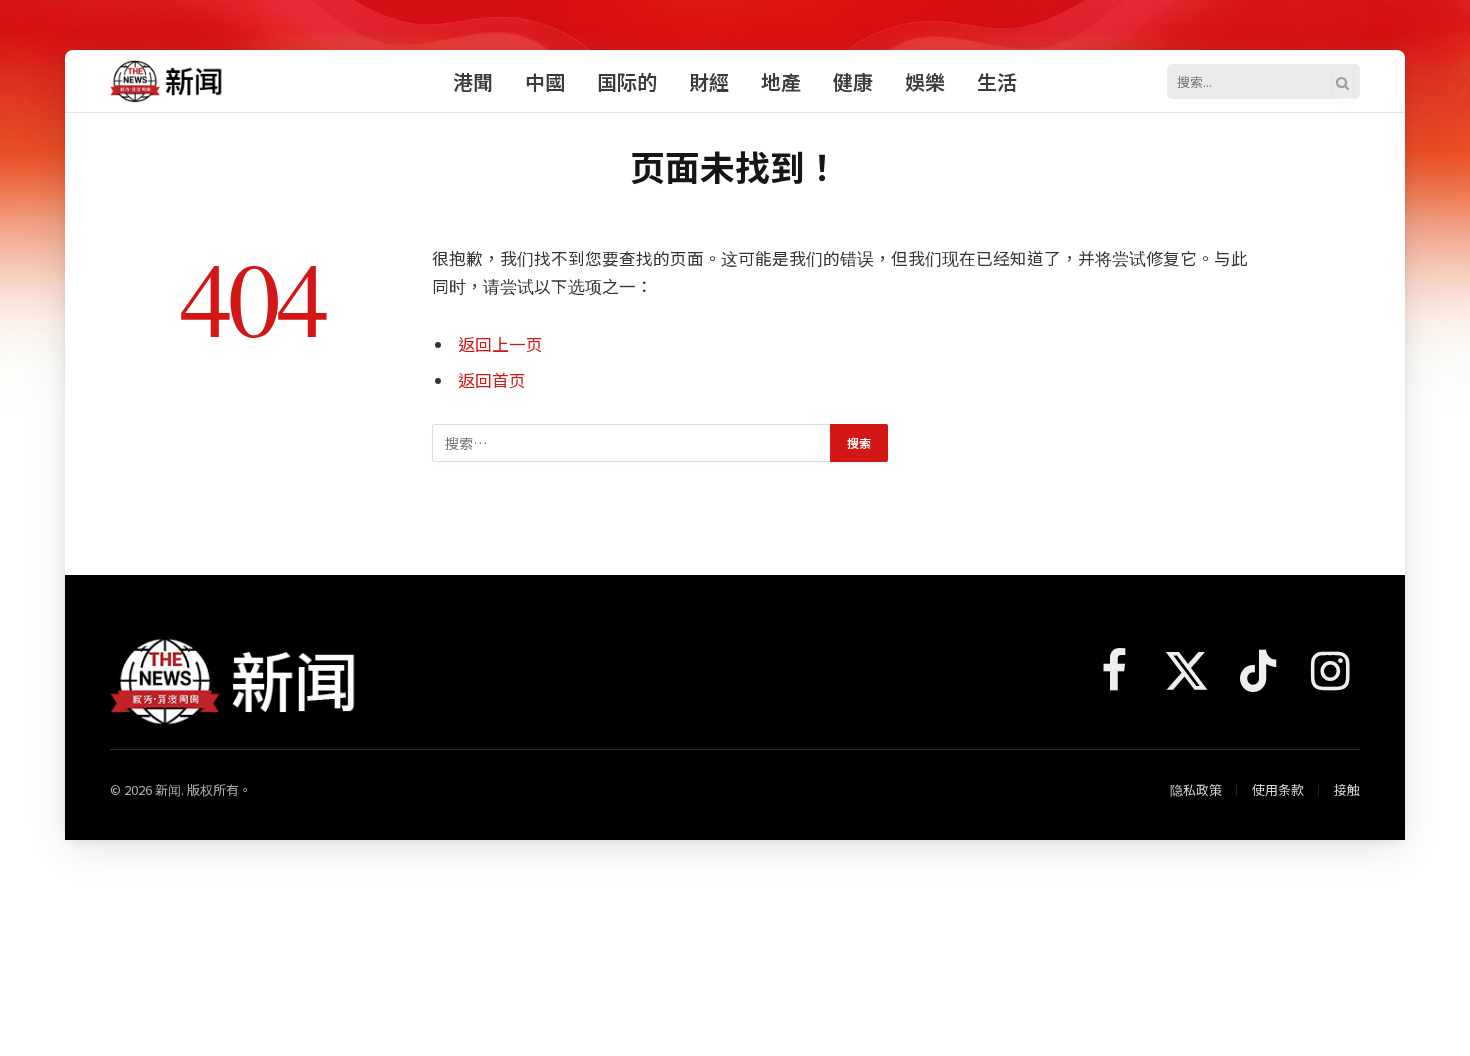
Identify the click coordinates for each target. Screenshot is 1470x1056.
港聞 (473, 81)
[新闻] (167, 81)
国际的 (627, 81)
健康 (853, 81)
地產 (781, 81)
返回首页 (492, 380)
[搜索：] (632, 443)
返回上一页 (500, 344)
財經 (709, 81)
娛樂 (925, 81)
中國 (545, 81)
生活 (997, 81)
